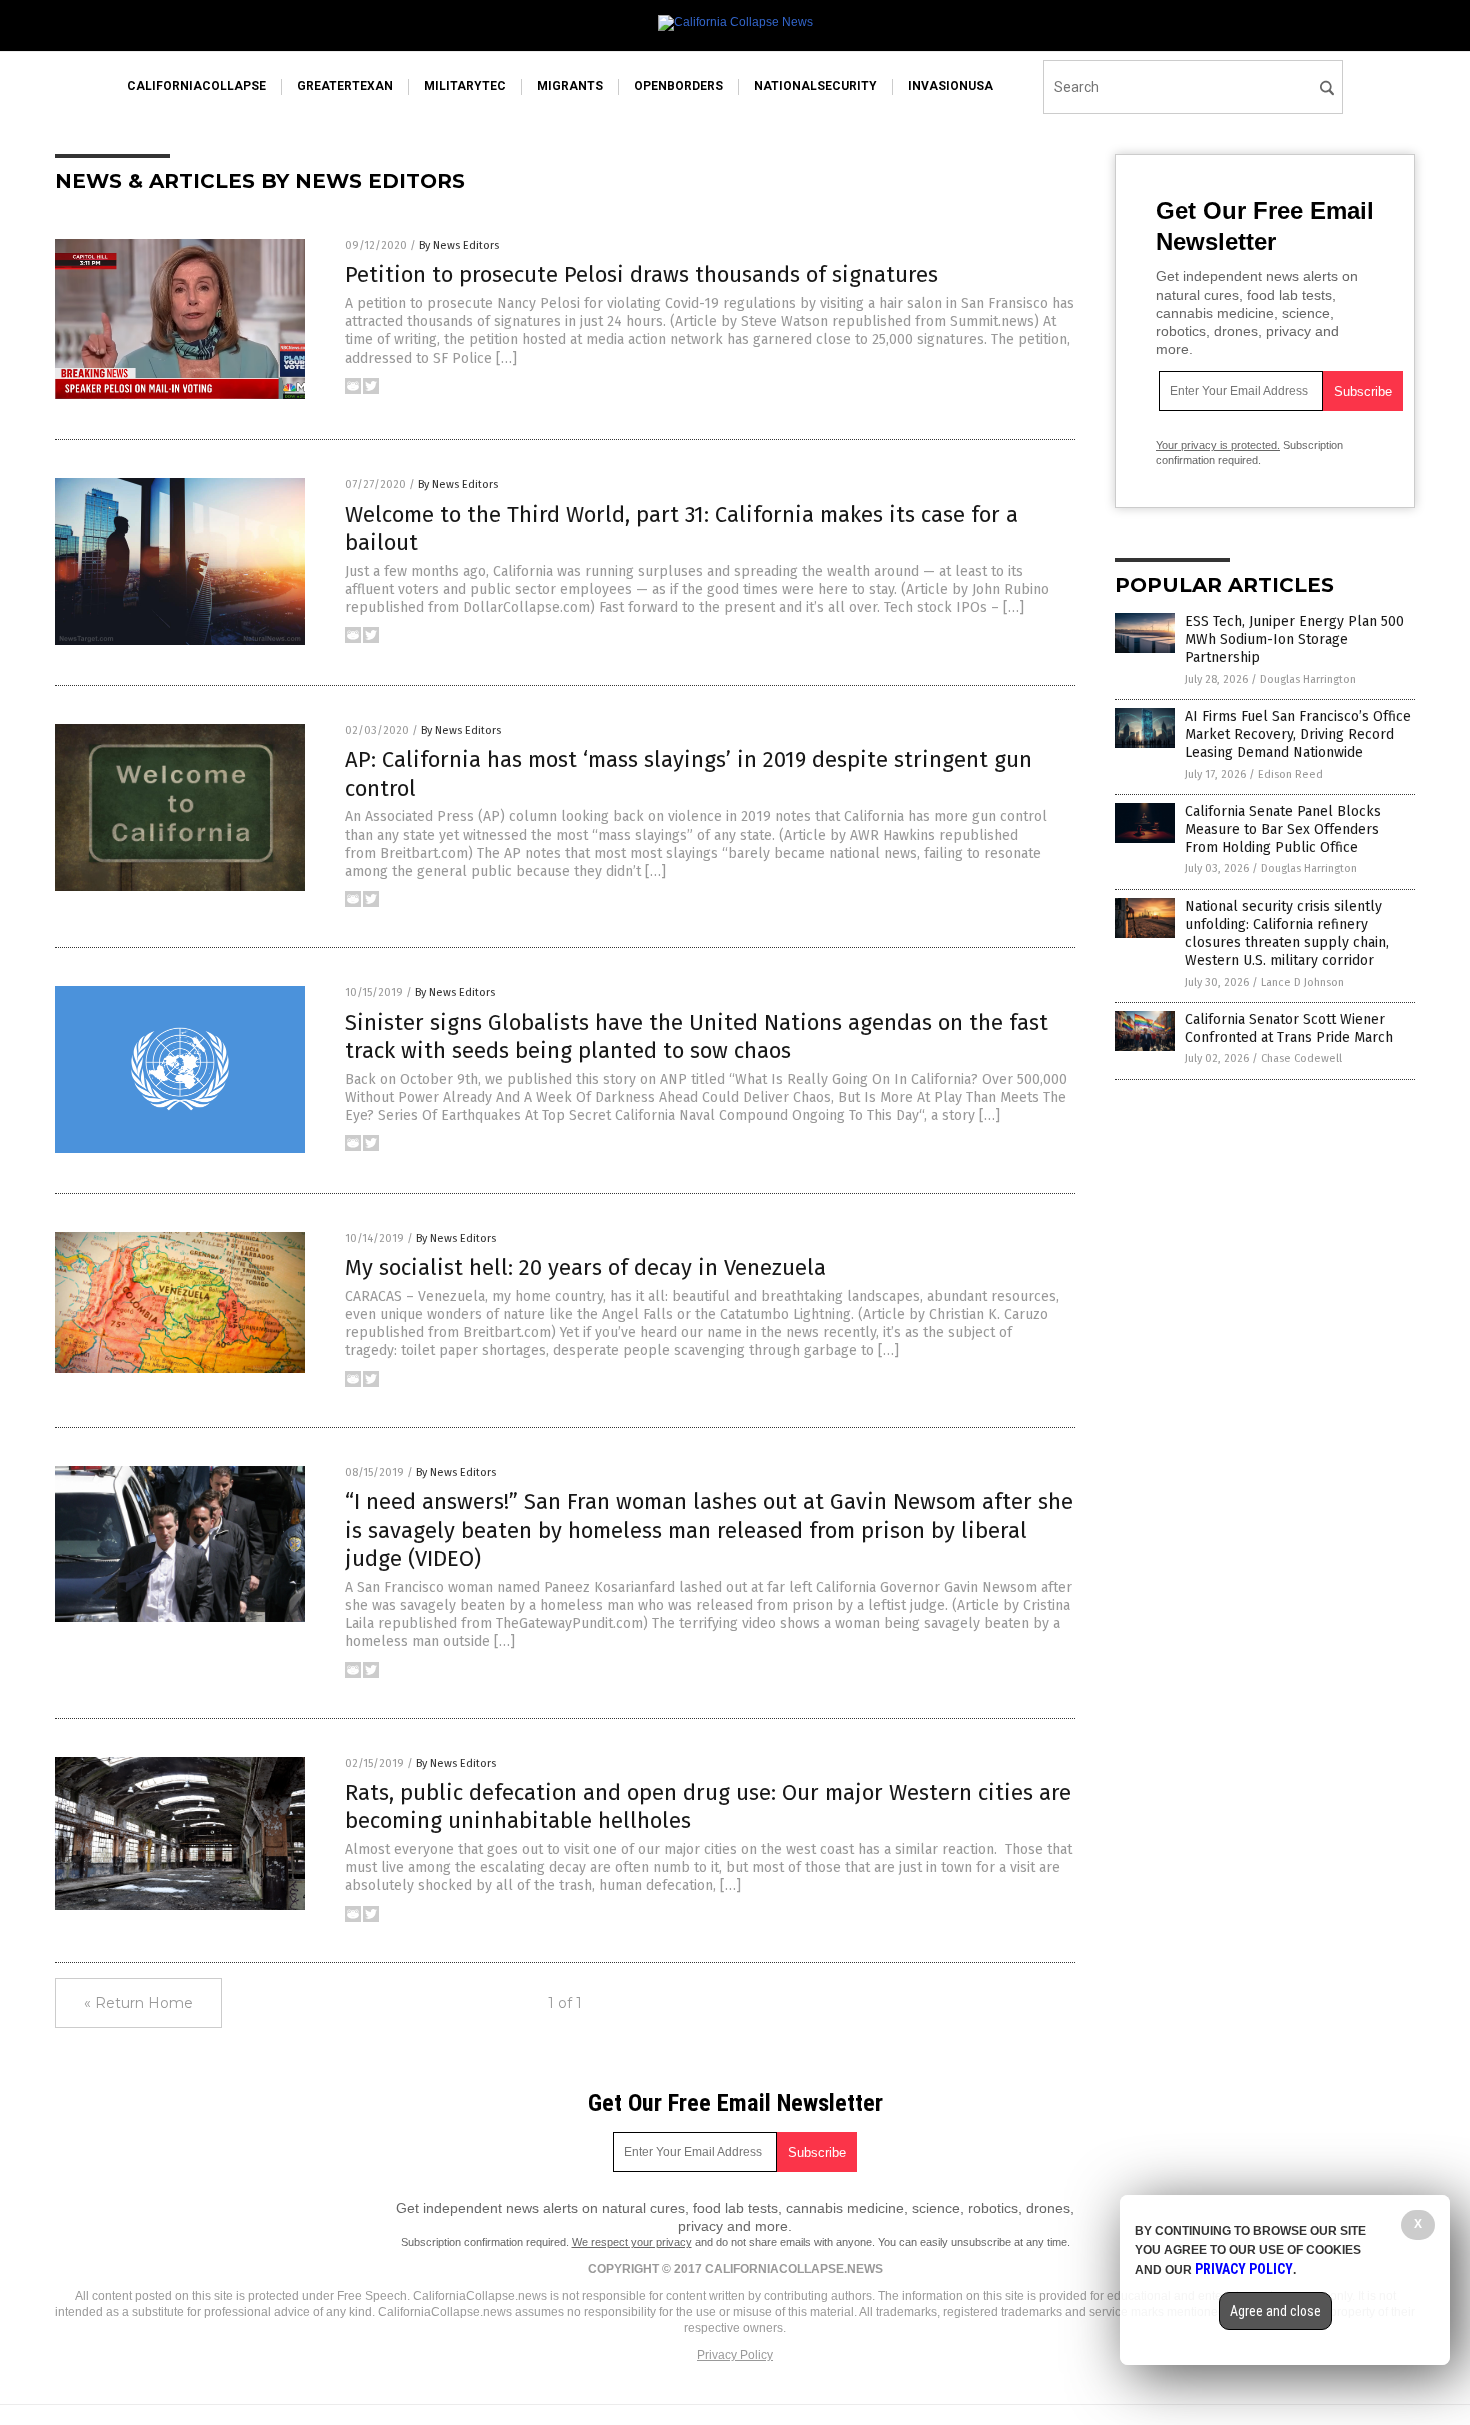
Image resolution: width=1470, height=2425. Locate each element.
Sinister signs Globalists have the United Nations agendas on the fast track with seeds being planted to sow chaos (696, 1037)
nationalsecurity (815, 86)
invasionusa (950, 86)
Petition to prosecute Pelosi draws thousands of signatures (641, 274)
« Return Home (138, 2003)
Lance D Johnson (1302, 982)
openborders (678, 86)
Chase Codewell (1301, 1058)
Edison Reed (1290, 774)
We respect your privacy (632, 2242)
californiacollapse (196, 86)
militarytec (465, 86)
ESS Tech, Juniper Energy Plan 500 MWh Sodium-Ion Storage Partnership (1294, 639)
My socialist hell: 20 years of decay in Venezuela (585, 1267)
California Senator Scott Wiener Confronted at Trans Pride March (1289, 1028)
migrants (570, 86)
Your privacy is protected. (1218, 445)
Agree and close (1275, 2311)
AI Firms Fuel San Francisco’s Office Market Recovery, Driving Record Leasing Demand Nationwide (1298, 734)
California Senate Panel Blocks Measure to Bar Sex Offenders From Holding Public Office (1283, 829)
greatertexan (345, 86)
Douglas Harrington (1308, 679)
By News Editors (459, 245)
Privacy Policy (735, 2355)
